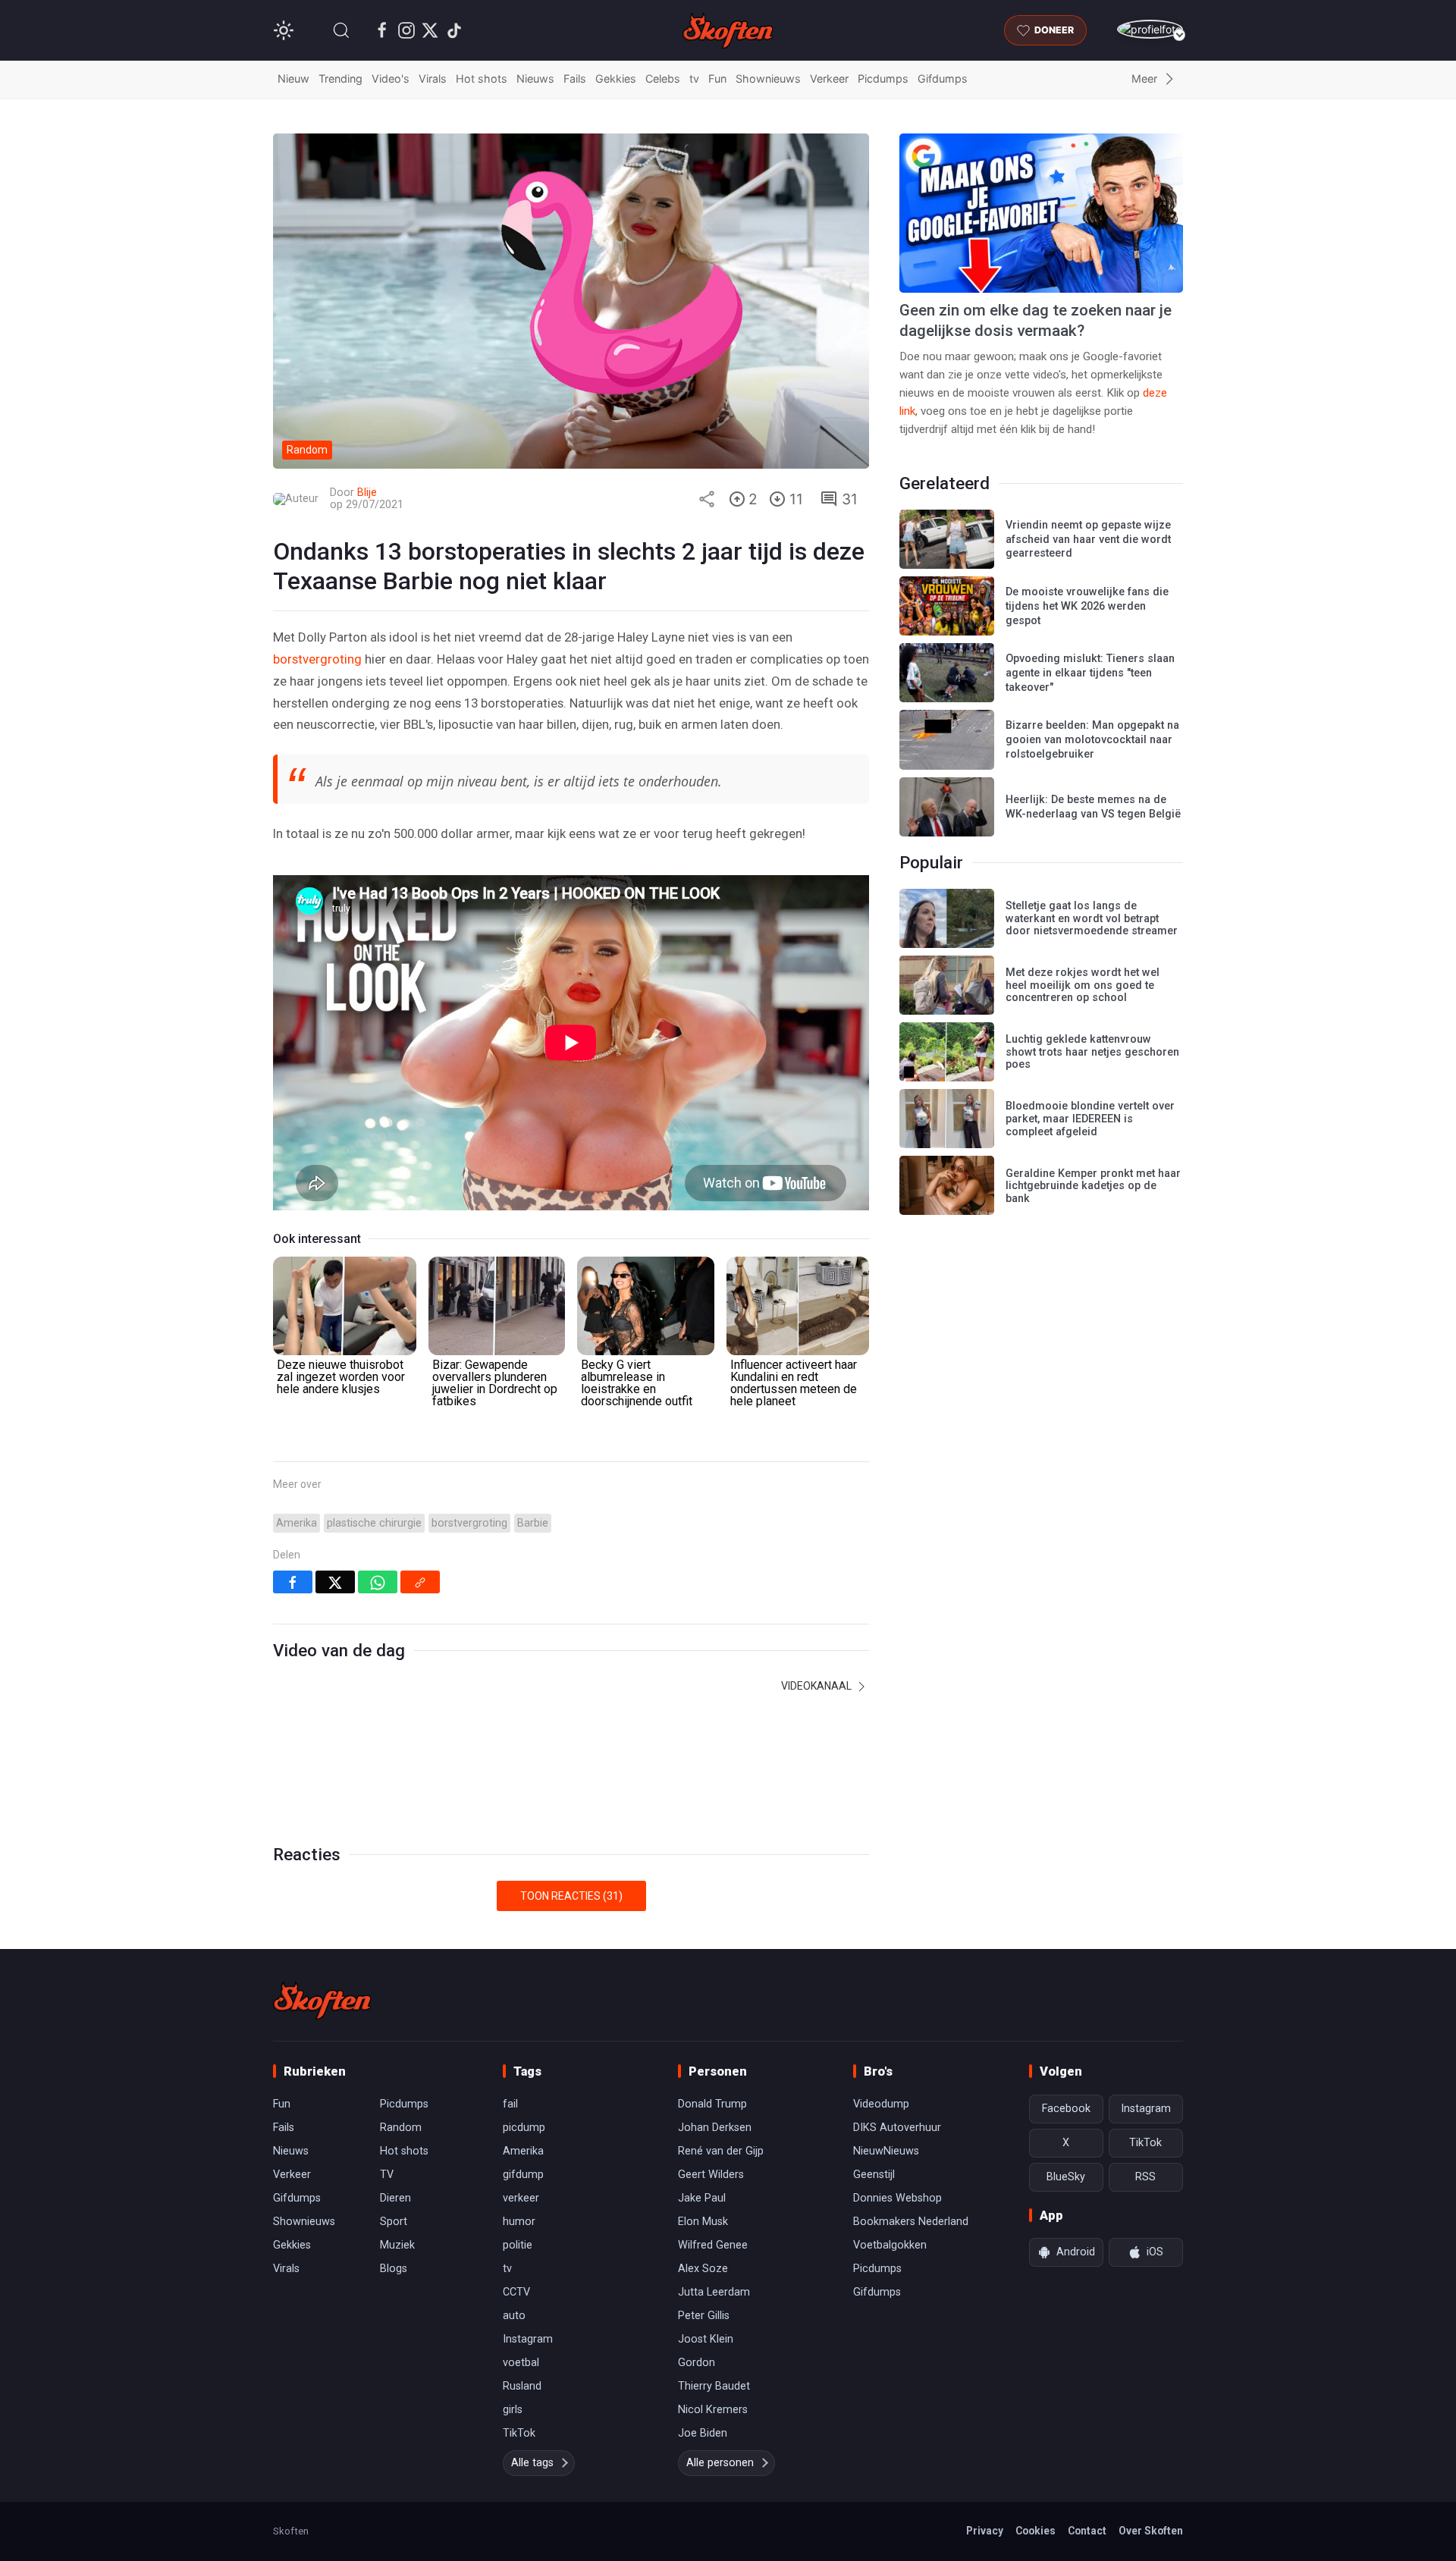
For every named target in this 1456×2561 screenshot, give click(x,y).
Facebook (1066, 2109)
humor (519, 2222)
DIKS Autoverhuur (897, 2128)
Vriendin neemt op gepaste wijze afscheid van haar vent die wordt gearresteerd (1088, 539)
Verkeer (829, 78)
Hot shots (482, 78)
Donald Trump (712, 2104)
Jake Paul (702, 2198)
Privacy (985, 2531)
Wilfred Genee (713, 2245)
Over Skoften (1151, 2531)
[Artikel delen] (707, 499)
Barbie (533, 1523)
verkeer (521, 2198)
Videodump (881, 2104)
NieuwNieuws (886, 2151)
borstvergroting (317, 659)
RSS (1145, 2177)
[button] (341, 30)
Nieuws (535, 78)
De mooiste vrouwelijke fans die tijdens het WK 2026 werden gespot (1087, 606)
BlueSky (1066, 2177)
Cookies (1036, 2531)
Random (401, 2128)
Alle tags (532, 2463)
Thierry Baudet (714, 2386)
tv (694, 78)
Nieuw (293, 78)
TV (387, 2175)
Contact (1087, 2531)
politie (518, 2245)
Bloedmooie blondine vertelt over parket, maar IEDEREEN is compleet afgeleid (1090, 1119)
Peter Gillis (704, 2316)
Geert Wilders (711, 2175)
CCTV (516, 2292)
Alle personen (720, 2463)
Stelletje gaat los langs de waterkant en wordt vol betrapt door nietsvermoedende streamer (1092, 918)
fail (510, 2104)
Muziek (397, 2245)
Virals (433, 78)
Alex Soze (703, 2269)
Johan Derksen (715, 2128)
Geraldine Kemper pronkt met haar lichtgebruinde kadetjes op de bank (1093, 1186)
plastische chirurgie (374, 1523)
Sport (394, 2222)
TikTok (519, 2433)
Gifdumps (943, 78)
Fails (575, 78)
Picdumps (883, 78)
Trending (340, 78)
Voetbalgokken (890, 2245)
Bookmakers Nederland (911, 2222)
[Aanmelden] (1150, 29)
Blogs (394, 2269)
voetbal (521, 2363)
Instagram (528, 2339)
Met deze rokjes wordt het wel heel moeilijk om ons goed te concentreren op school (1083, 985)
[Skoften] (322, 2001)
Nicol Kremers (713, 2410)
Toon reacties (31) (571, 1896)
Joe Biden (703, 2433)
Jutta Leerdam (714, 2292)
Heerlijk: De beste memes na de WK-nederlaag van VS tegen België (1093, 807)
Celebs (663, 78)
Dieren (395, 2198)
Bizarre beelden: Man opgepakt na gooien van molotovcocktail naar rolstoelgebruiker (1092, 739)
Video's (391, 78)
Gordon (697, 2363)
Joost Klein (706, 2339)
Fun (717, 78)
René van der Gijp (721, 2151)
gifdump (523, 2175)
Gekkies (616, 78)
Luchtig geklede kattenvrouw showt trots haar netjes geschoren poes (1092, 1052)
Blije (367, 493)
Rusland (522, 2386)
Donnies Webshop (897, 2198)
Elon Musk (703, 2222)
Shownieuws (768, 78)
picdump (524, 2128)
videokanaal (817, 1686)
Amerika (297, 1523)
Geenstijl (874, 2175)
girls (513, 2410)
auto (514, 2316)
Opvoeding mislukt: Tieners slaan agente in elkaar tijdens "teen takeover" (1090, 673)
